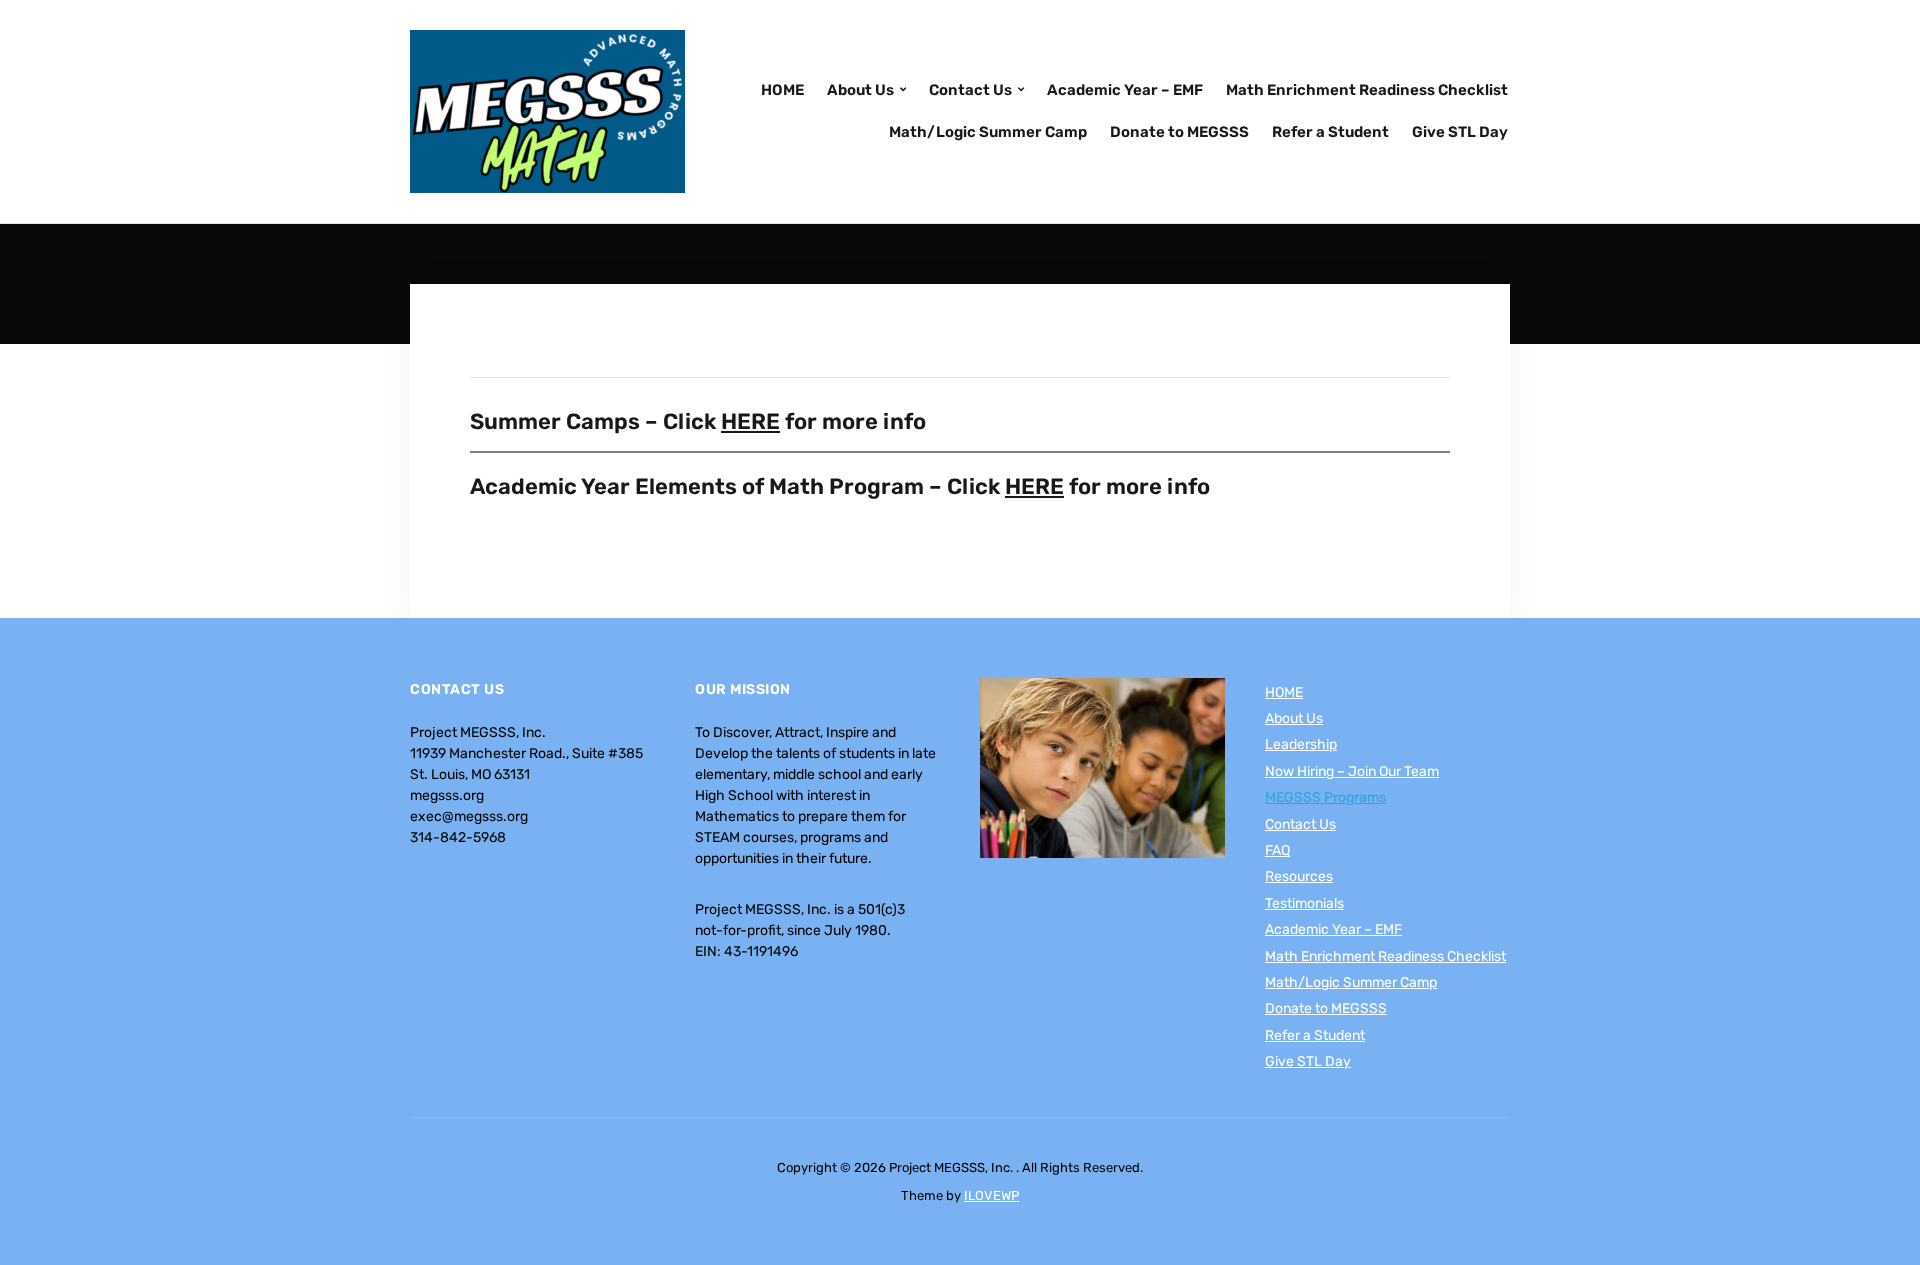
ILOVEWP (991, 1195)
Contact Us (970, 90)
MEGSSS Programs (1325, 797)
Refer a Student (1330, 132)
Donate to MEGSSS (1179, 132)
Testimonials (1304, 903)
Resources (1299, 876)
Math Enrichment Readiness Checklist (1367, 90)
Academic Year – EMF (1125, 90)
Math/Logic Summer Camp (988, 132)
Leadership (1301, 744)
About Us (860, 90)
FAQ (1277, 850)
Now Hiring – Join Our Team (1352, 771)
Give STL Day (1460, 132)
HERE (750, 421)
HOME (782, 90)
